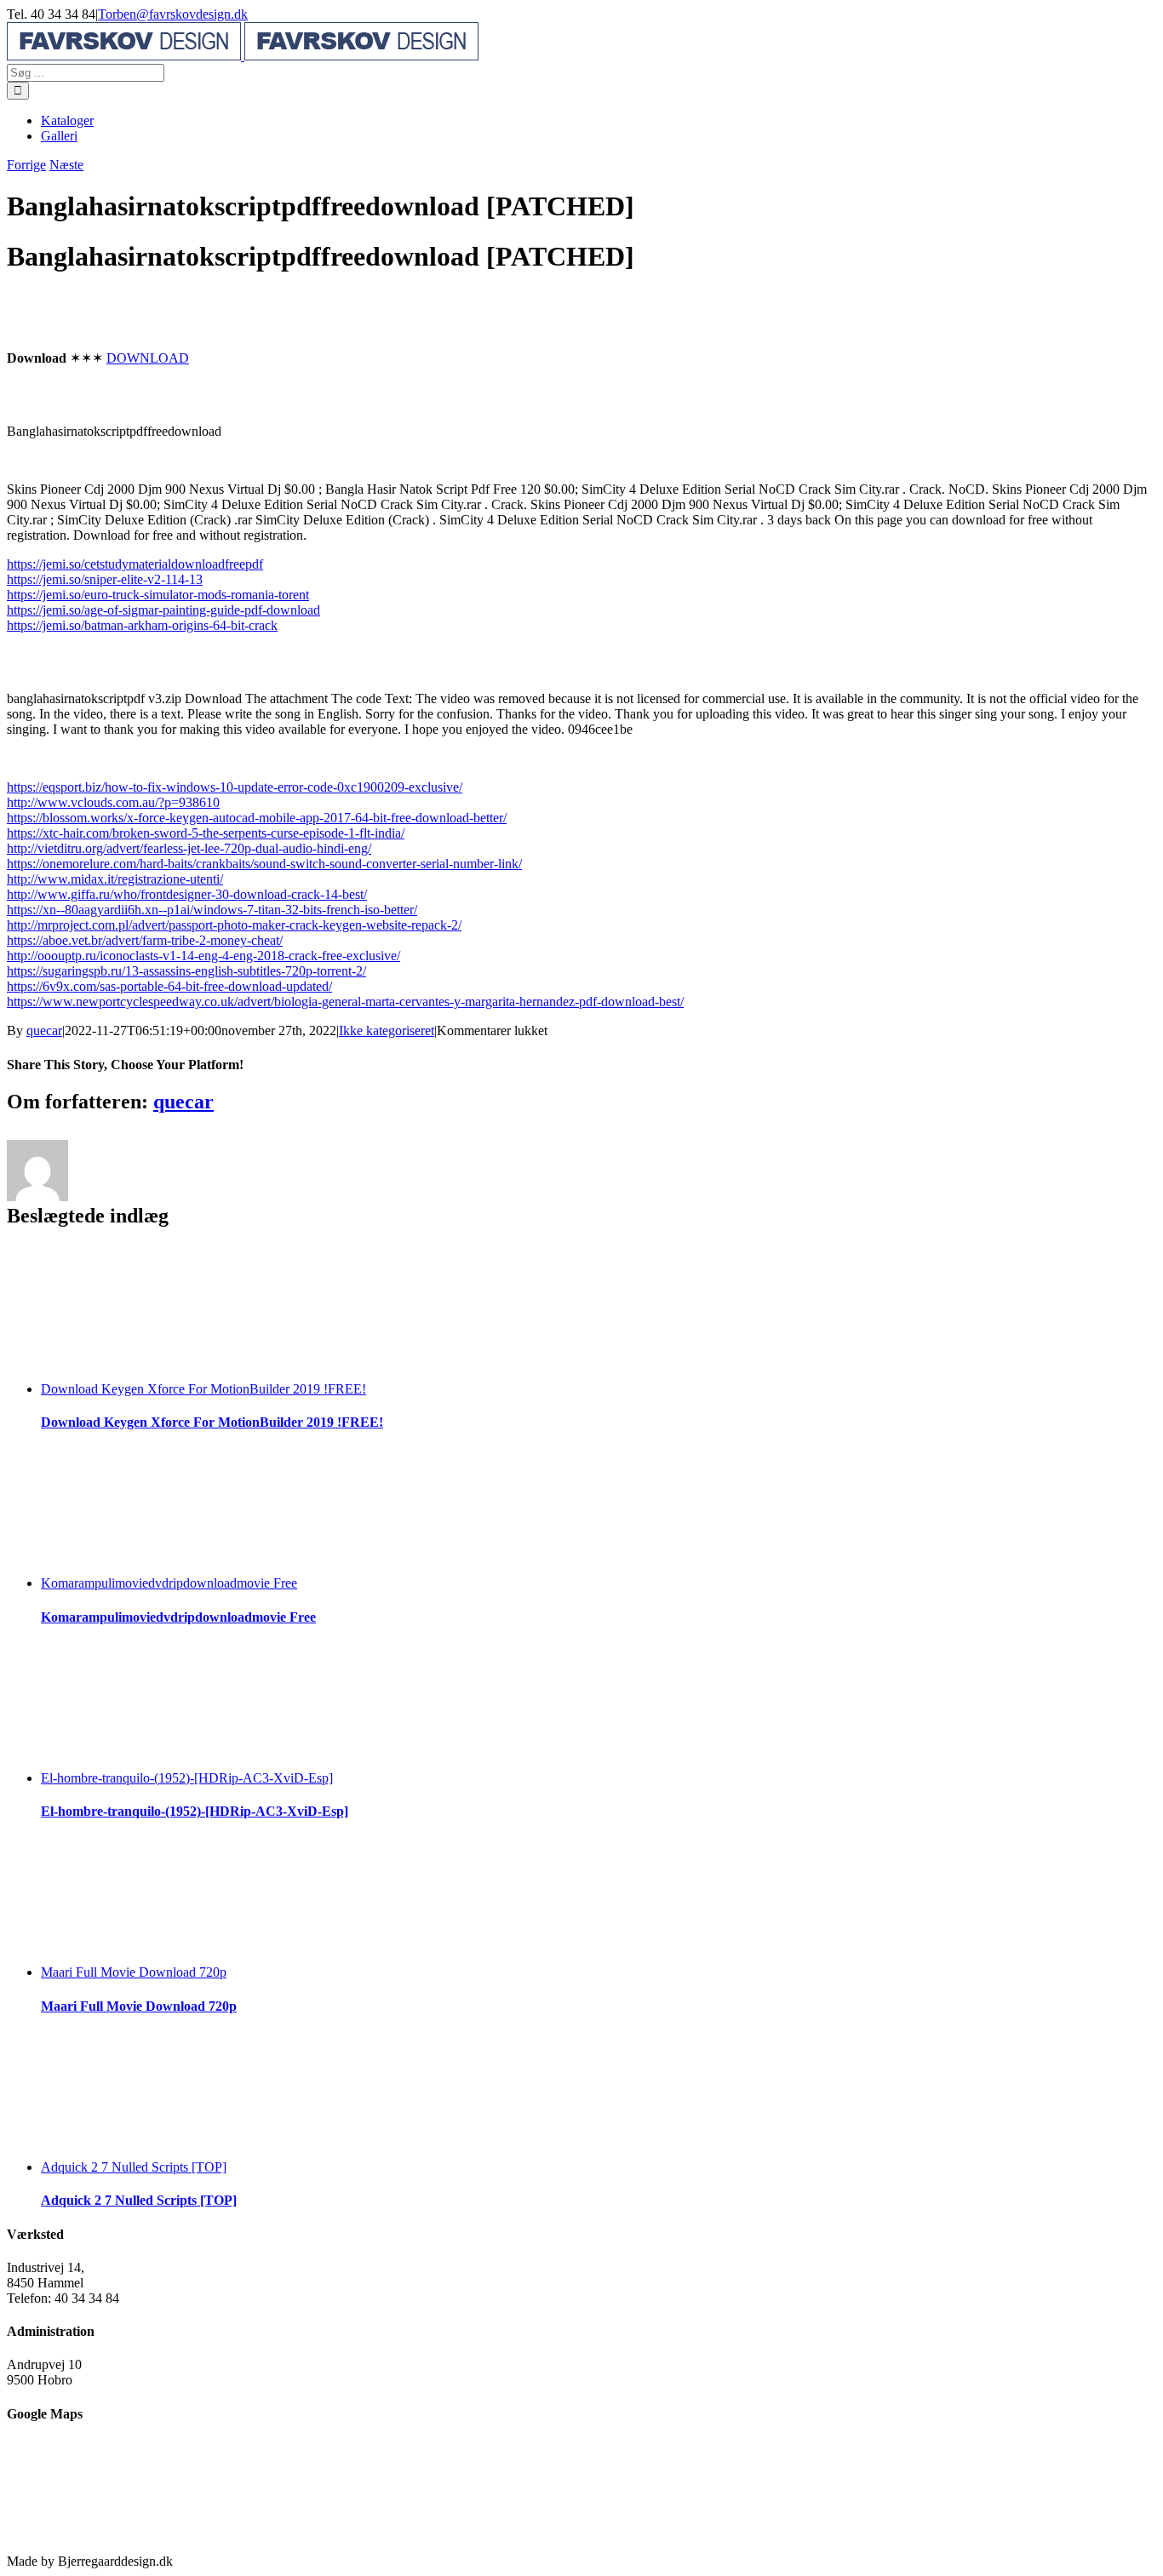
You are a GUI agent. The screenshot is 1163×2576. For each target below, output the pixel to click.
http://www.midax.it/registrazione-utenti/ (115, 879)
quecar (44, 1030)
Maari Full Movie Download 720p (134, 1972)
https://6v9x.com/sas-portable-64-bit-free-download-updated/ (169, 986)
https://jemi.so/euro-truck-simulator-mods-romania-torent (158, 595)
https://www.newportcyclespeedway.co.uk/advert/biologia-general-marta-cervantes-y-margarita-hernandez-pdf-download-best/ (345, 1002)
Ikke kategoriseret (387, 1030)
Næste (66, 165)
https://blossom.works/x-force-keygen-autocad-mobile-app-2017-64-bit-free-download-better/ (257, 818)
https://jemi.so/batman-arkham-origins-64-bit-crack (142, 625)
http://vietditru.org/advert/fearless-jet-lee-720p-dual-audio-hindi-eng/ (189, 848)
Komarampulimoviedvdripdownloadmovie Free (169, 1583)
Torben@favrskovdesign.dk (173, 14)
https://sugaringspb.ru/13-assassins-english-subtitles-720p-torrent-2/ (186, 971)
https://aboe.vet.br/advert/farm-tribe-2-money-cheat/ (145, 940)
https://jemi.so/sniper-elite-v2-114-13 (105, 579)
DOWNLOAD (148, 358)
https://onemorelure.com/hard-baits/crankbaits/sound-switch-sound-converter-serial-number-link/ (264, 864)
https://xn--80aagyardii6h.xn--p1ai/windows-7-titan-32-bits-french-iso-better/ (212, 910)
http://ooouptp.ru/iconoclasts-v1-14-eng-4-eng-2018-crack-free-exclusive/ (203, 956)
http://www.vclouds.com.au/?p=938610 (113, 802)
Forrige (26, 165)
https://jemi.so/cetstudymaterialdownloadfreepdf (135, 564)
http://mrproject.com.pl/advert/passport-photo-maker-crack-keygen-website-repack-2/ (234, 925)
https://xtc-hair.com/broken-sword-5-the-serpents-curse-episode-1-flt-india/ (206, 833)
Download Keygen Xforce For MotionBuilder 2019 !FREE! (203, 1389)
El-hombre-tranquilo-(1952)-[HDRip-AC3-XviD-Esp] (187, 1778)
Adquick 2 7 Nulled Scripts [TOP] (134, 2167)
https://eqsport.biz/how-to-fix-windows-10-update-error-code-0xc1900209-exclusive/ (235, 787)
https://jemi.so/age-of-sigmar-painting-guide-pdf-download (163, 610)
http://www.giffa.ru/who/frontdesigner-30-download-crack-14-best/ (187, 894)
